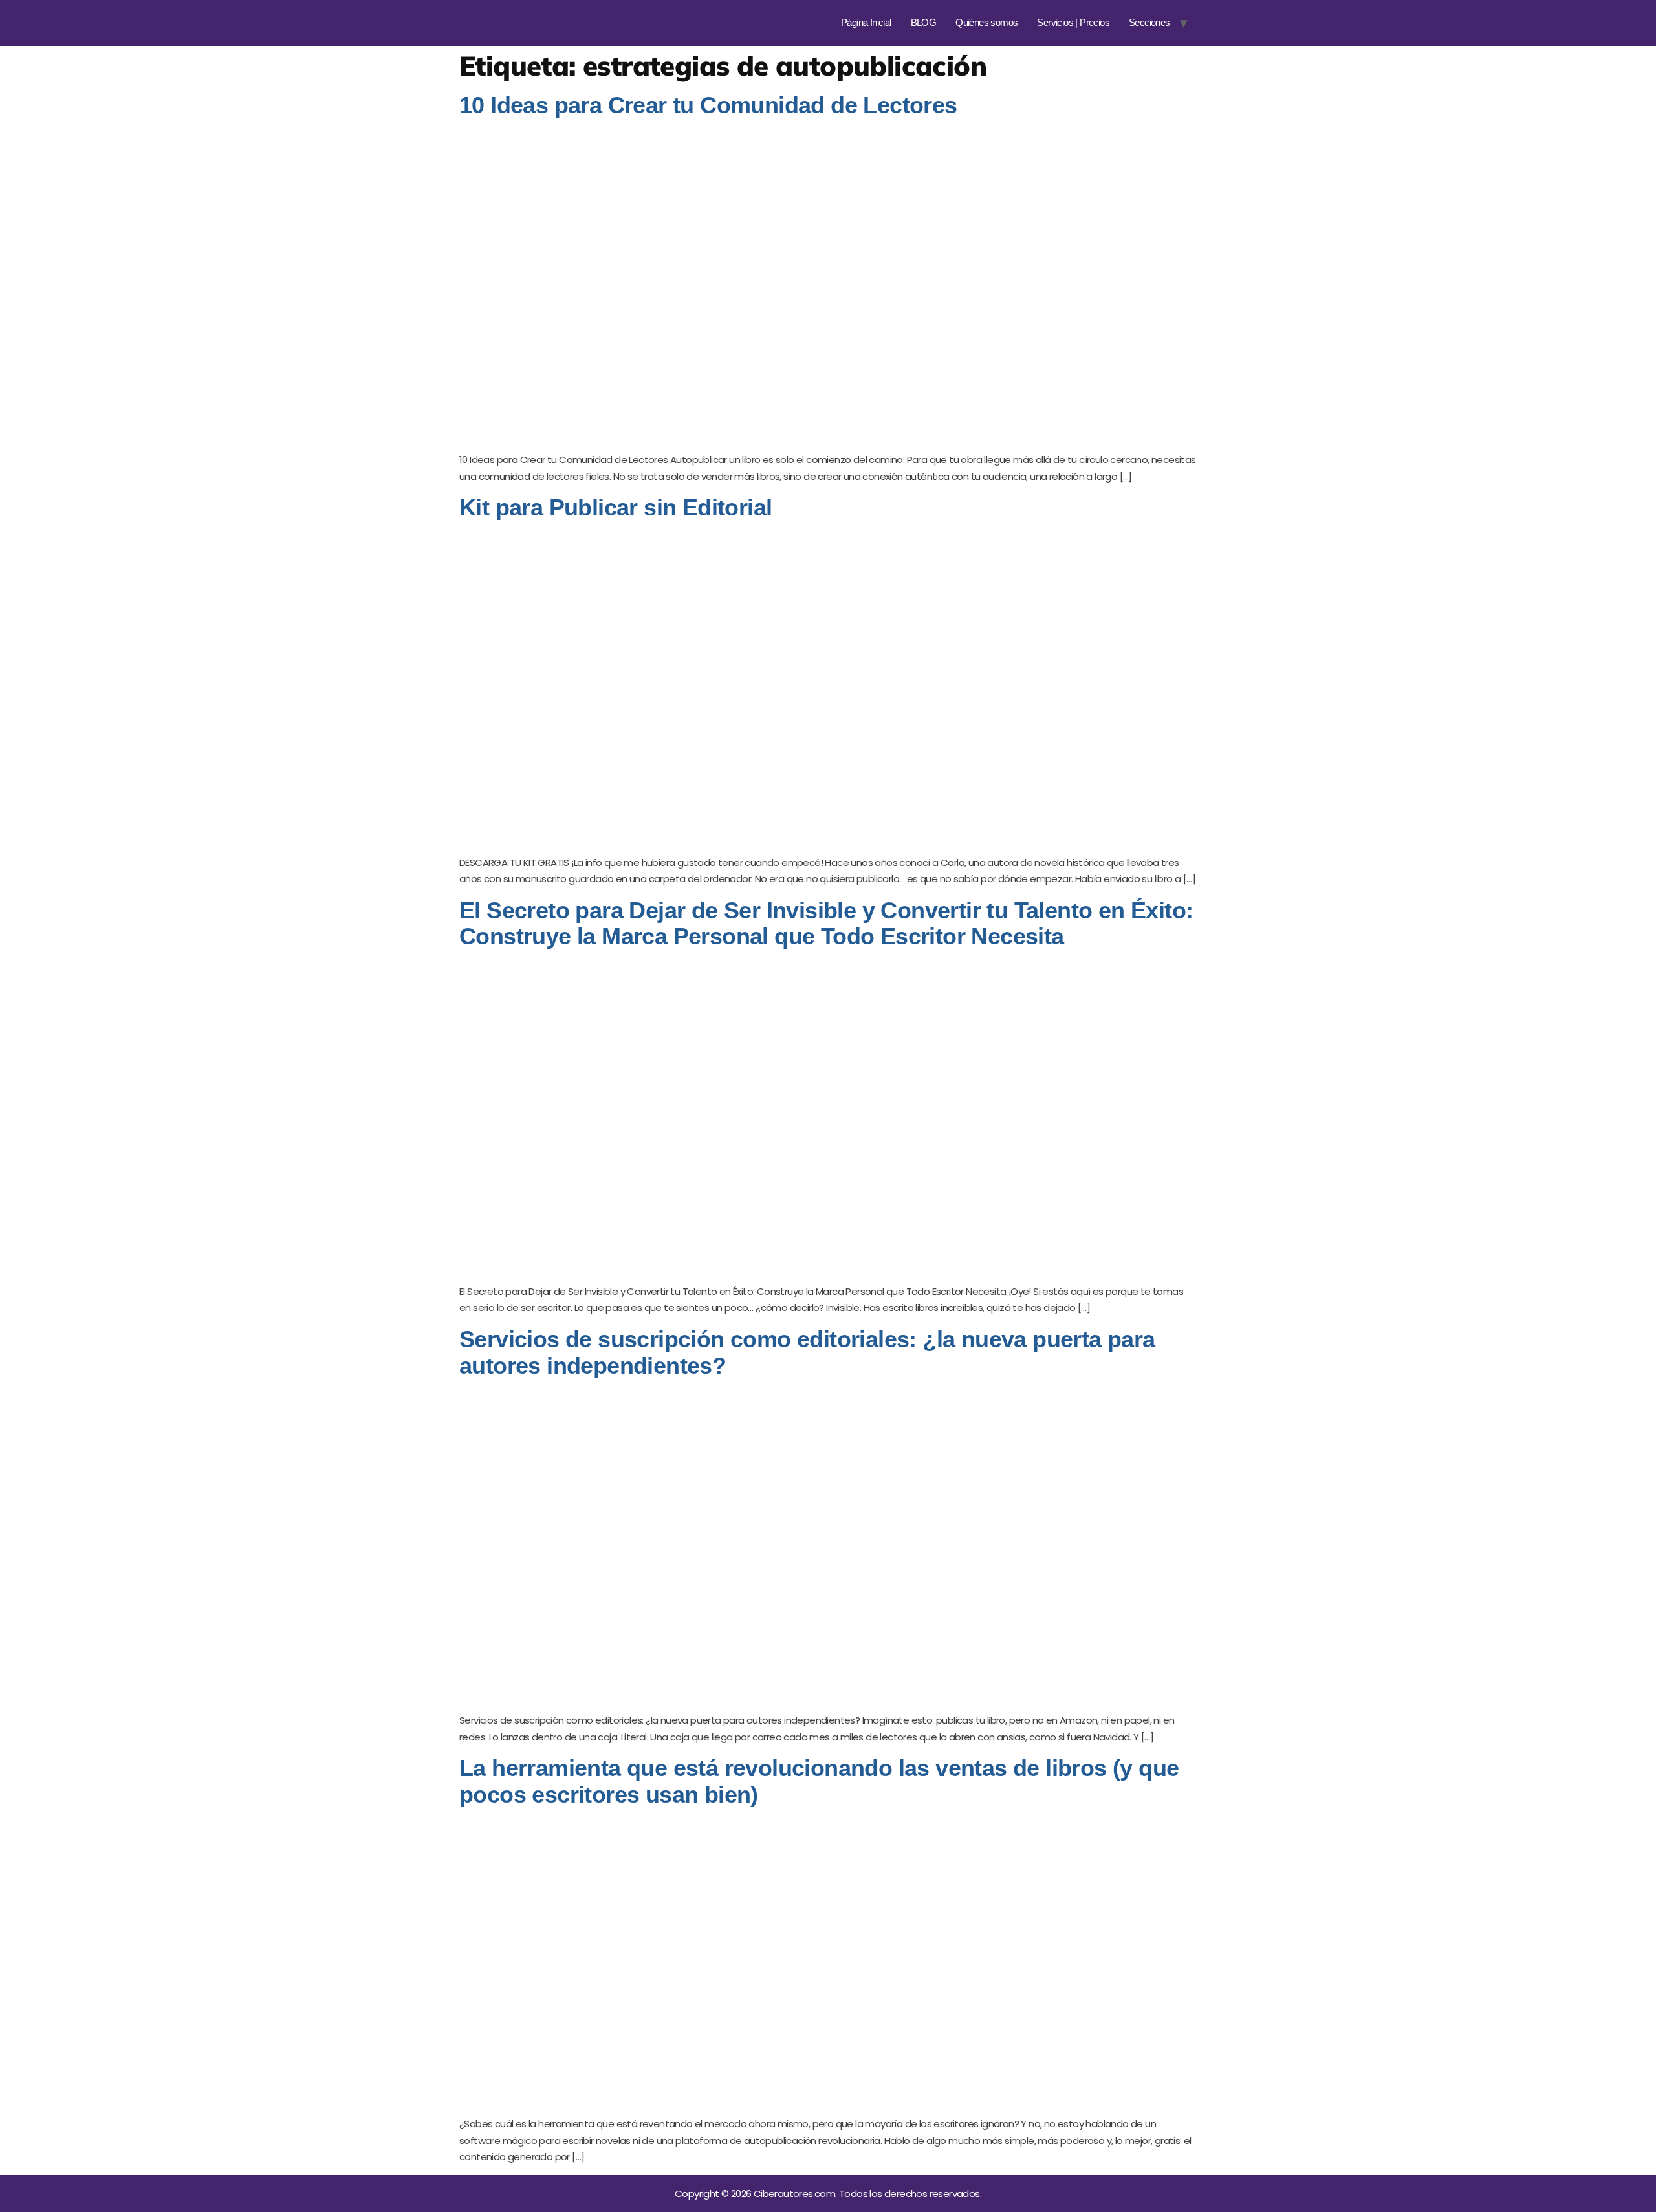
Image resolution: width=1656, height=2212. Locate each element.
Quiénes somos (986, 22)
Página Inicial (866, 22)
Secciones (1149, 22)
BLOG (924, 22)
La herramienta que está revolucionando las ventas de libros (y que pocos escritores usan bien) (819, 1781)
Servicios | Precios (1073, 22)
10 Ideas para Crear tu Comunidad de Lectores (708, 105)
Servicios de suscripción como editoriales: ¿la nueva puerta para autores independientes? (807, 1352)
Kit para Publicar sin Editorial (616, 507)
